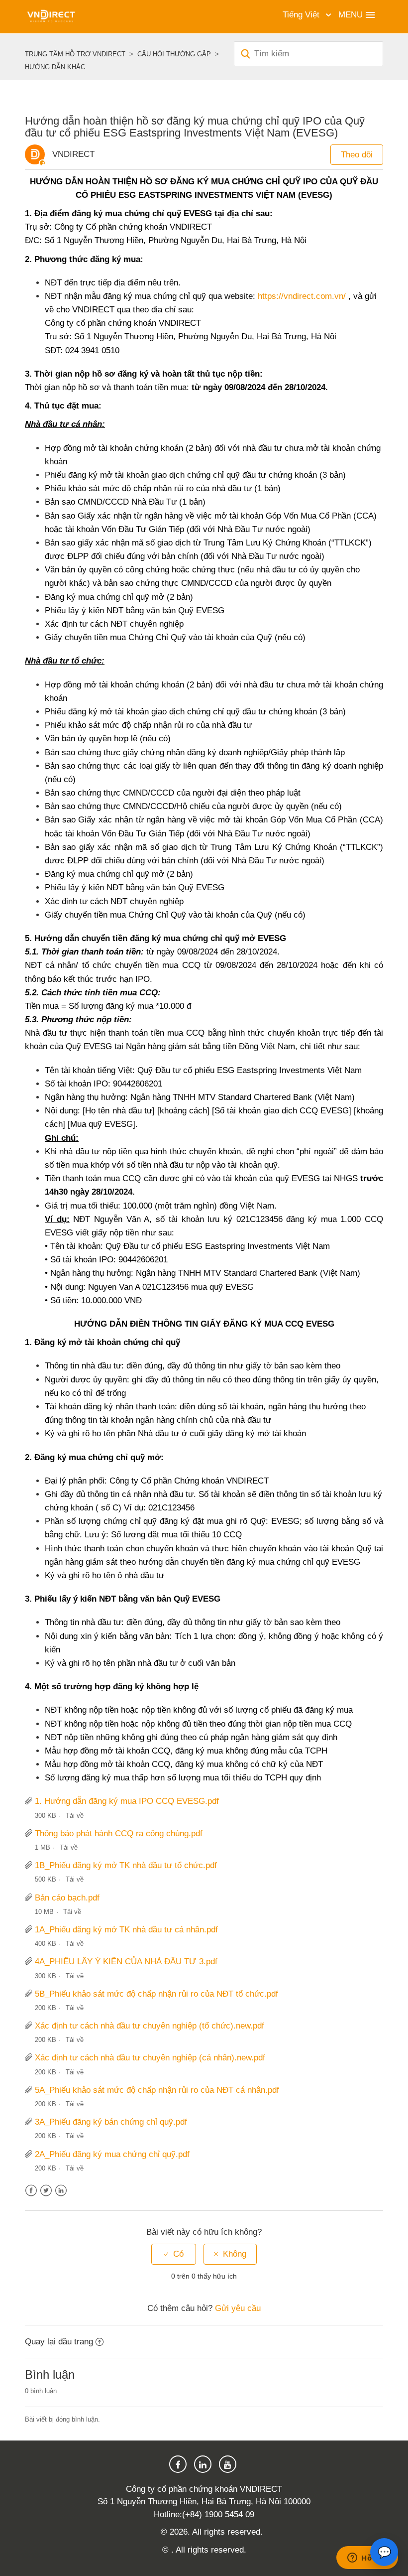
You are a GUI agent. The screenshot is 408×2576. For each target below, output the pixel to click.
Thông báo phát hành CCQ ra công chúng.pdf (119, 1833)
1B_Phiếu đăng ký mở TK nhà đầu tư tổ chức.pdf (126, 1865)
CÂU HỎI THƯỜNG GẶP (174, 54)
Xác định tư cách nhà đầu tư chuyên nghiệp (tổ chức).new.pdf (150, 2026)
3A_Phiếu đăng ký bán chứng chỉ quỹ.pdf (111, 2122)
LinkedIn (61, 2191)
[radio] (174, 2254)
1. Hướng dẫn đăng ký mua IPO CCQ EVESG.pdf (127, 1801)
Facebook (31, 2191)
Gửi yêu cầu (238, 2308)
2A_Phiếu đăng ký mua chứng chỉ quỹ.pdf (112, 2154)
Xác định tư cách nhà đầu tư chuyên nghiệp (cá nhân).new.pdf (150, 2058)
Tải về (75, 1816)
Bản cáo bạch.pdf (67, 1898)
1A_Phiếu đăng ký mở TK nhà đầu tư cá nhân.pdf (126, 1930)
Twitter (46, 2191)
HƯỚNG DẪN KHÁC (55, 67)
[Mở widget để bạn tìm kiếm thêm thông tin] (367, 2559)
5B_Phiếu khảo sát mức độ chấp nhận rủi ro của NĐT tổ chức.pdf (156, 1994)
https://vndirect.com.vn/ (302, 296)
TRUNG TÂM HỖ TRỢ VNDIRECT (75, 54)
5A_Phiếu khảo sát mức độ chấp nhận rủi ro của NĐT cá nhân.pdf (157, 2090)
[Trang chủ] (51, 16)
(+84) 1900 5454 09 (218, 2514)
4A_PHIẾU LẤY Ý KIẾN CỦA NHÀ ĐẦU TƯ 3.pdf (126, 1962)
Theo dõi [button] (357, 155)
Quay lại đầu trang (59, 2342)
